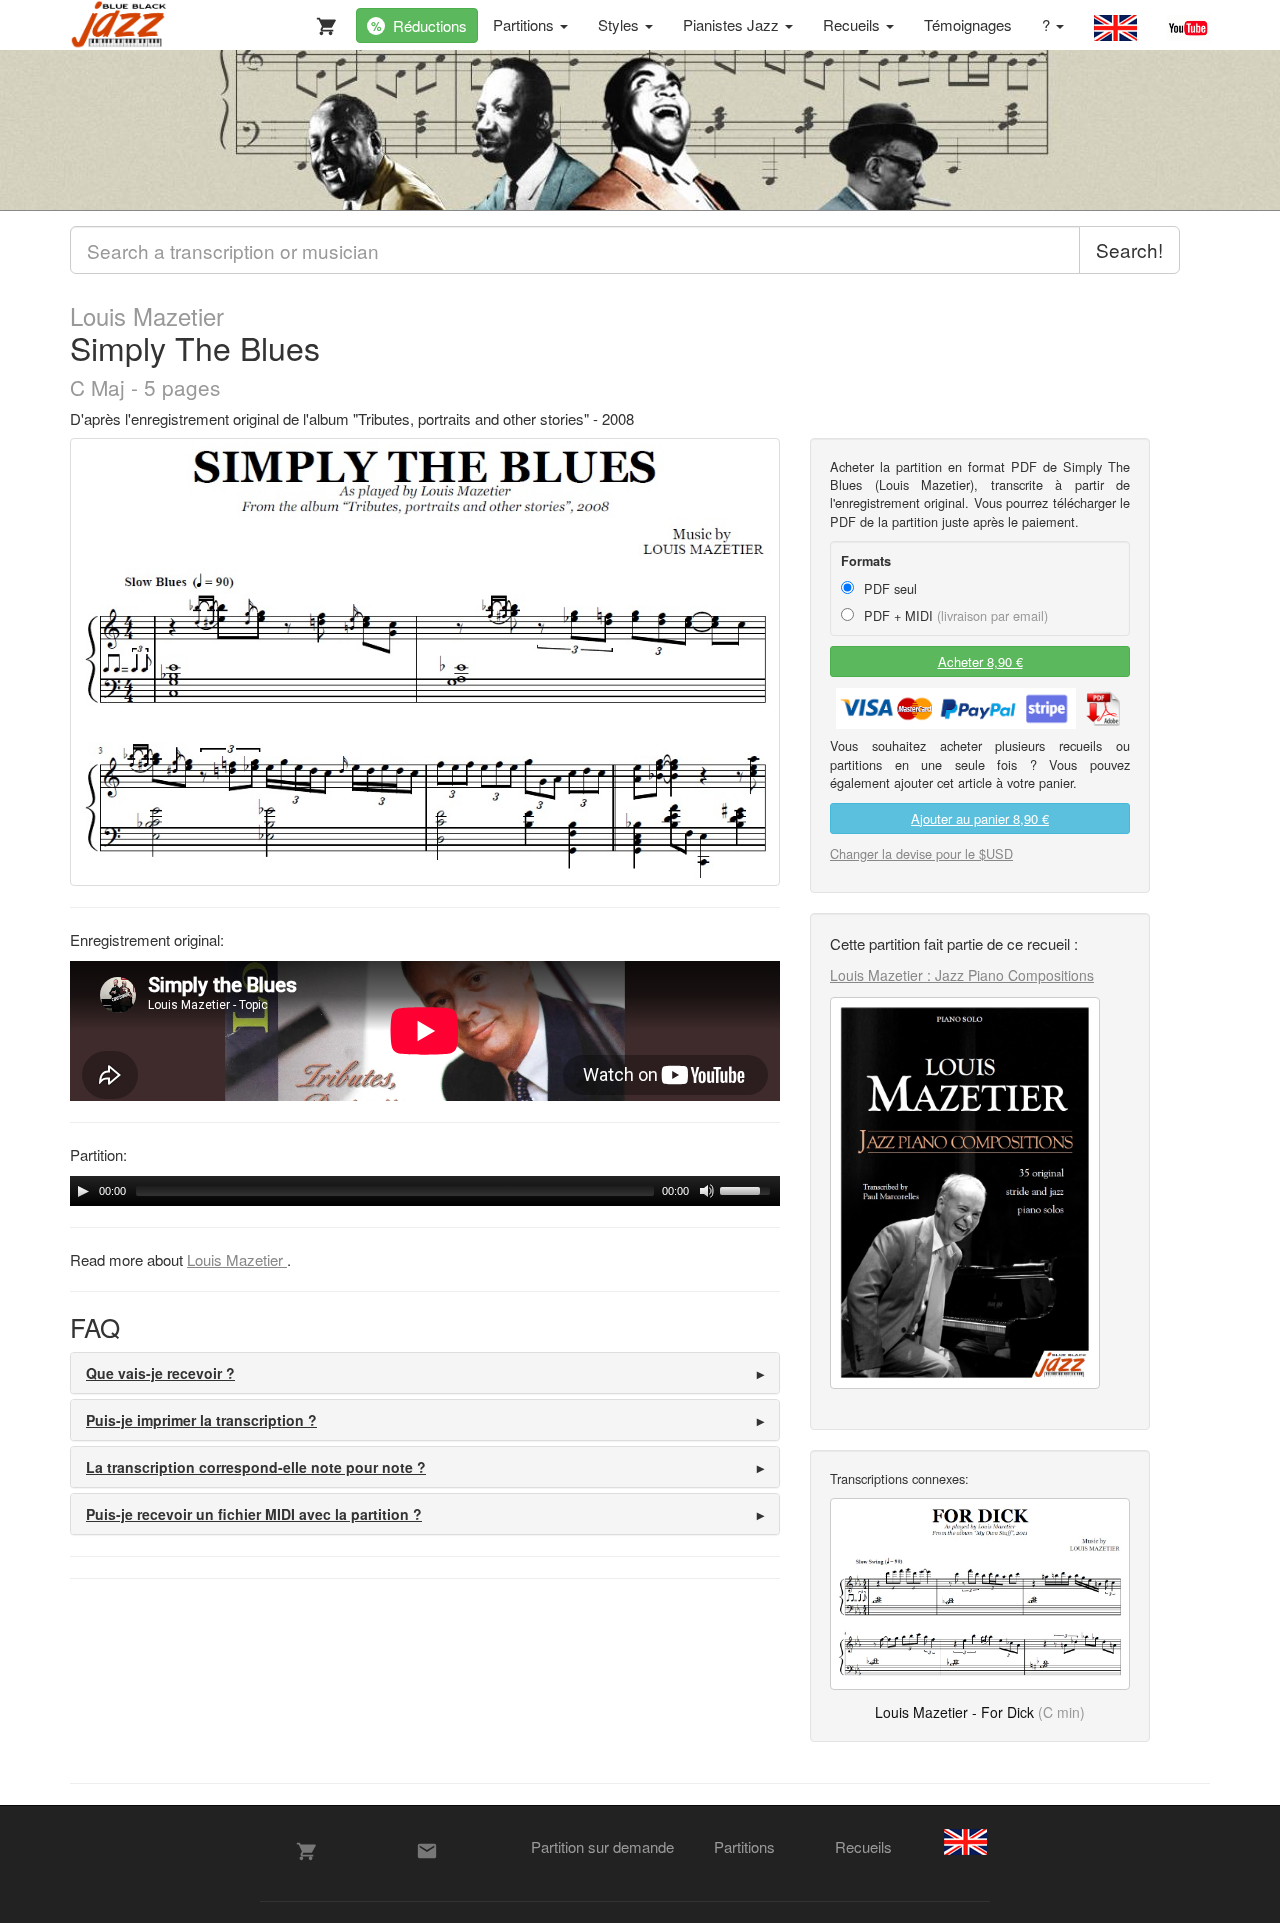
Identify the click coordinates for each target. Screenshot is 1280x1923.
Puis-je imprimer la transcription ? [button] (201, 1420)
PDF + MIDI (954, 615)
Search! (1129, 249)
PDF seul (888, 588)
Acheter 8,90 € (980, 661)
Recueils (853, 24)
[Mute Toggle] (707, 1191)
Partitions (525, 24)
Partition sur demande (602, 1846)
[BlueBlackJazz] (119, 25)
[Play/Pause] (83, 1191)
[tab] (425, 1373)
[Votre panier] (322, 22)
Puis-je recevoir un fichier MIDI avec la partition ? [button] (254, 1514)
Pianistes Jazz (733, 24)
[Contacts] (427, 1851)
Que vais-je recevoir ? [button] (160, 1373)
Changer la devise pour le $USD (921, 853)
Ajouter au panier (980, 818)
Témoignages (968, 24)
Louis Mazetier (147, 316)
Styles (620, 24)
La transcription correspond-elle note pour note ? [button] (256, 1467)
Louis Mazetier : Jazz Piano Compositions (962, 975)
